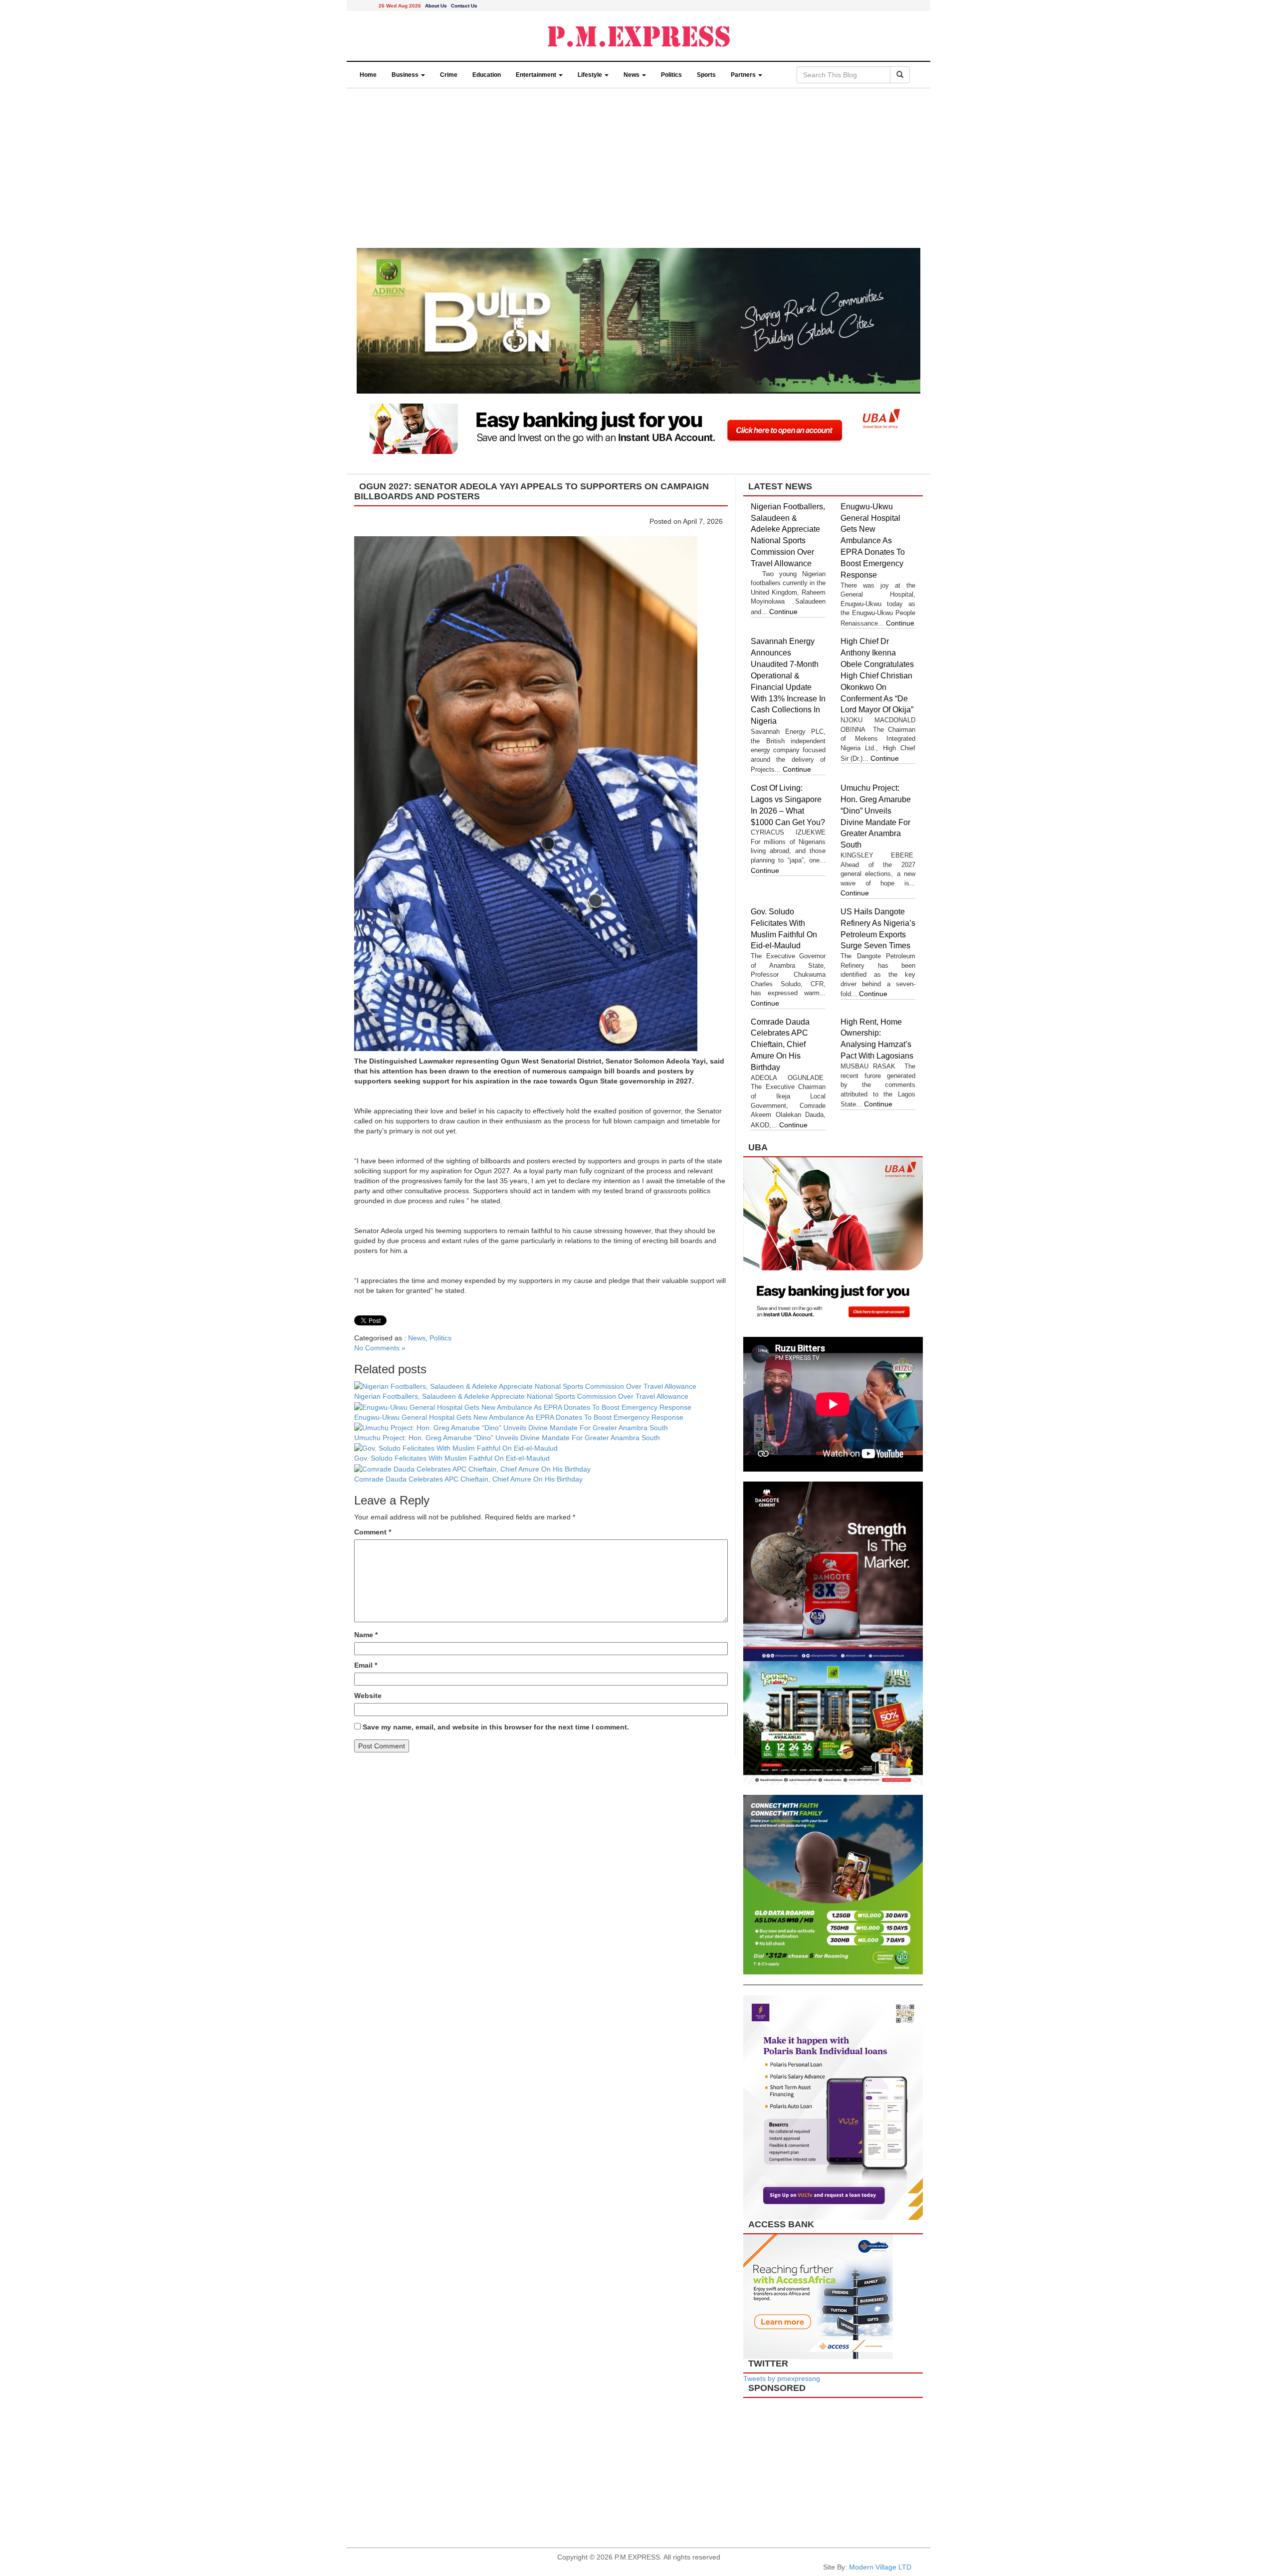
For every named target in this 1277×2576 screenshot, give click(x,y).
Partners (744, 75)
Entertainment (537, 75)
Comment (373, 1532)
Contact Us (464, 6)
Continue (783, 612)
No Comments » (380, 1348)
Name (366, 1635)
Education (487, 75)
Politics (671, 75)
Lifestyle (591, 75)
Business (406, 75)
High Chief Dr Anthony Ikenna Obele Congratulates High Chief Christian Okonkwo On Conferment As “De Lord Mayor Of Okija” (877, 675)
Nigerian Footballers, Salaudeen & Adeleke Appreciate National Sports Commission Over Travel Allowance (521, 1396)
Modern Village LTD (880, 2567)
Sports (706, 75)
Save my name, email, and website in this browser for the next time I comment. (496, 1727)
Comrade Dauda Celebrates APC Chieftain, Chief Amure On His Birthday (469, 1479)
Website (368, 1696)
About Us (436, 6)
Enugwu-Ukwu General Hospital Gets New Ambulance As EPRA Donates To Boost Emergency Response (519, 1417)
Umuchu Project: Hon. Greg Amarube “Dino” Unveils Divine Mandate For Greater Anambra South (507, 1438)
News (632, 75)
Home (368, 75)
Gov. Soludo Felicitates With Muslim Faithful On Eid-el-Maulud (452, 1458)
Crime (449, 75)
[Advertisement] (638, 173)
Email (366, 1665)
